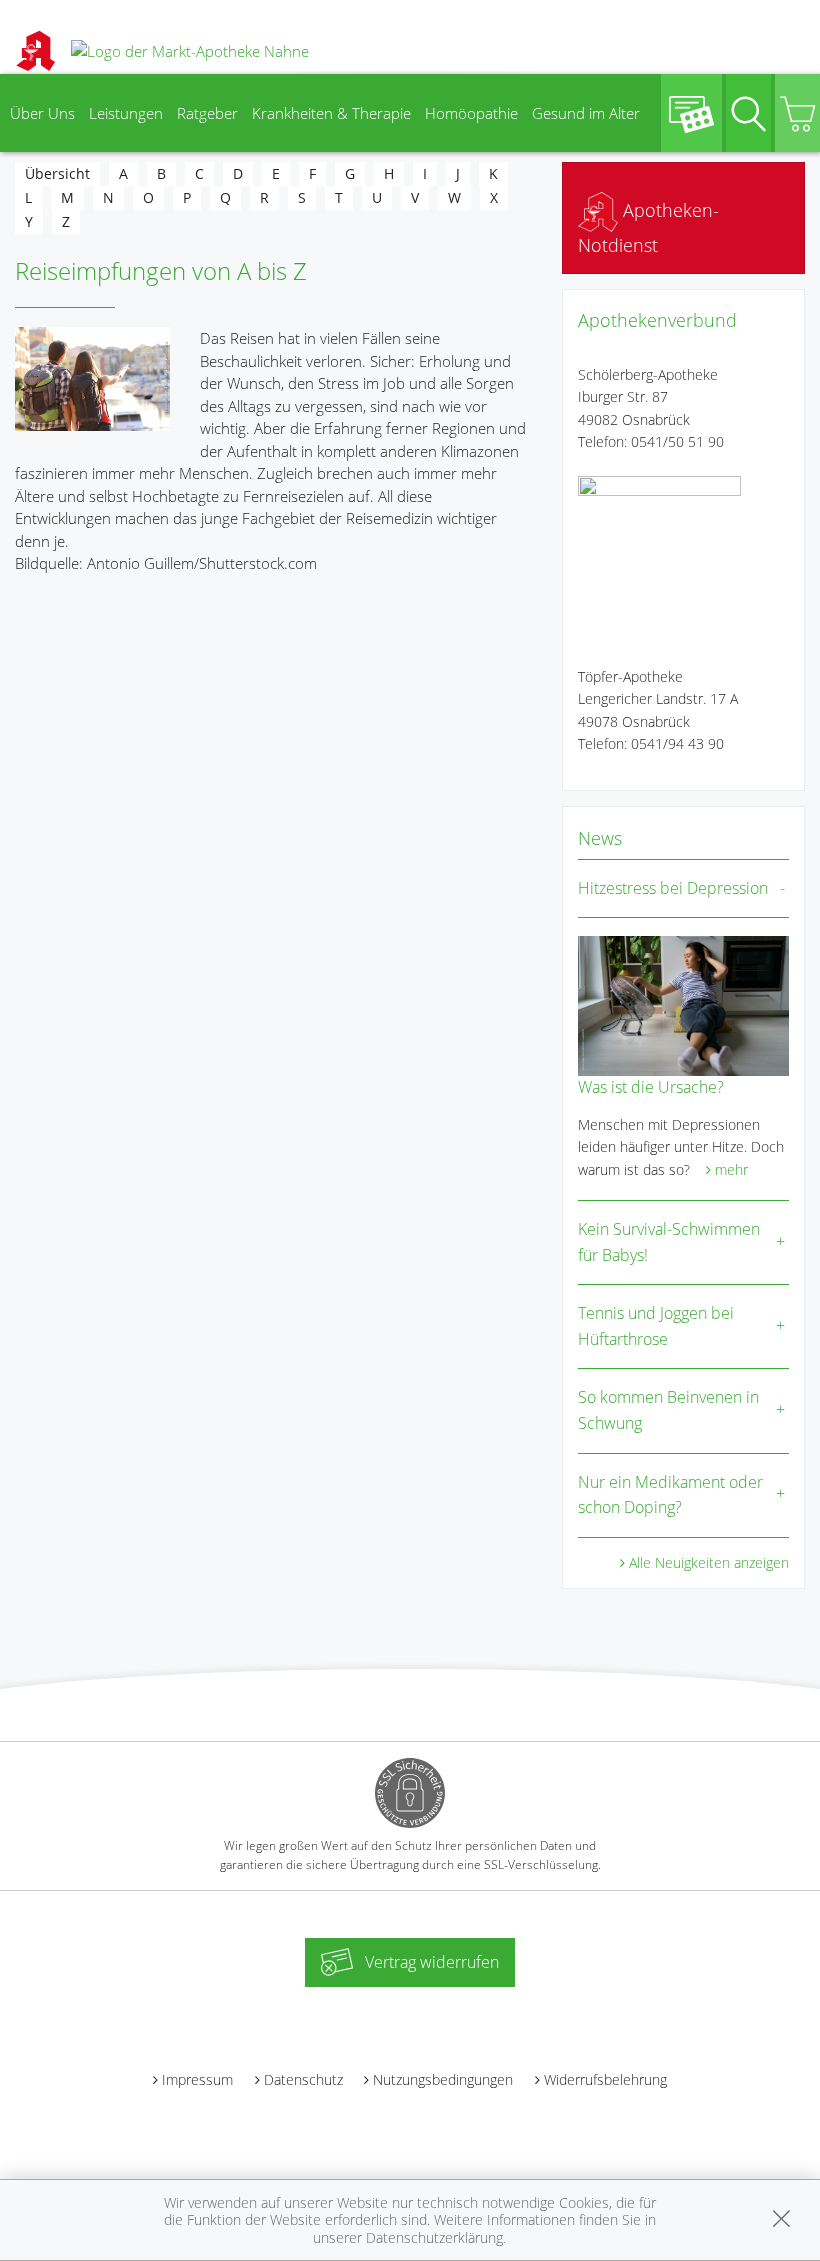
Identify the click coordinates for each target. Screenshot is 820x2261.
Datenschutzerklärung (434, 2237)
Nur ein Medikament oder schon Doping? (670, 1495)
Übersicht (57, 173)
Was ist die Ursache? (651, 1087)
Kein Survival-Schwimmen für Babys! (669, 1242)
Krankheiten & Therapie (331, 113)
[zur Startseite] (190, 50)
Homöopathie (471, 113)
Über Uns (42, 113)
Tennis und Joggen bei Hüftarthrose (656, 1326)
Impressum (197, 2079)
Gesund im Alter (586, 113)
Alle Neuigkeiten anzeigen (709, 1562)
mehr (731, 1169)
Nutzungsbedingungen (443, 2079)
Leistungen (126, 113)
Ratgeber (207, 113)
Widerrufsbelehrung (605, 2079)
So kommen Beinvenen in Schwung (668, 1410)
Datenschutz (303, 2079)
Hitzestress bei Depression (673, 888)
